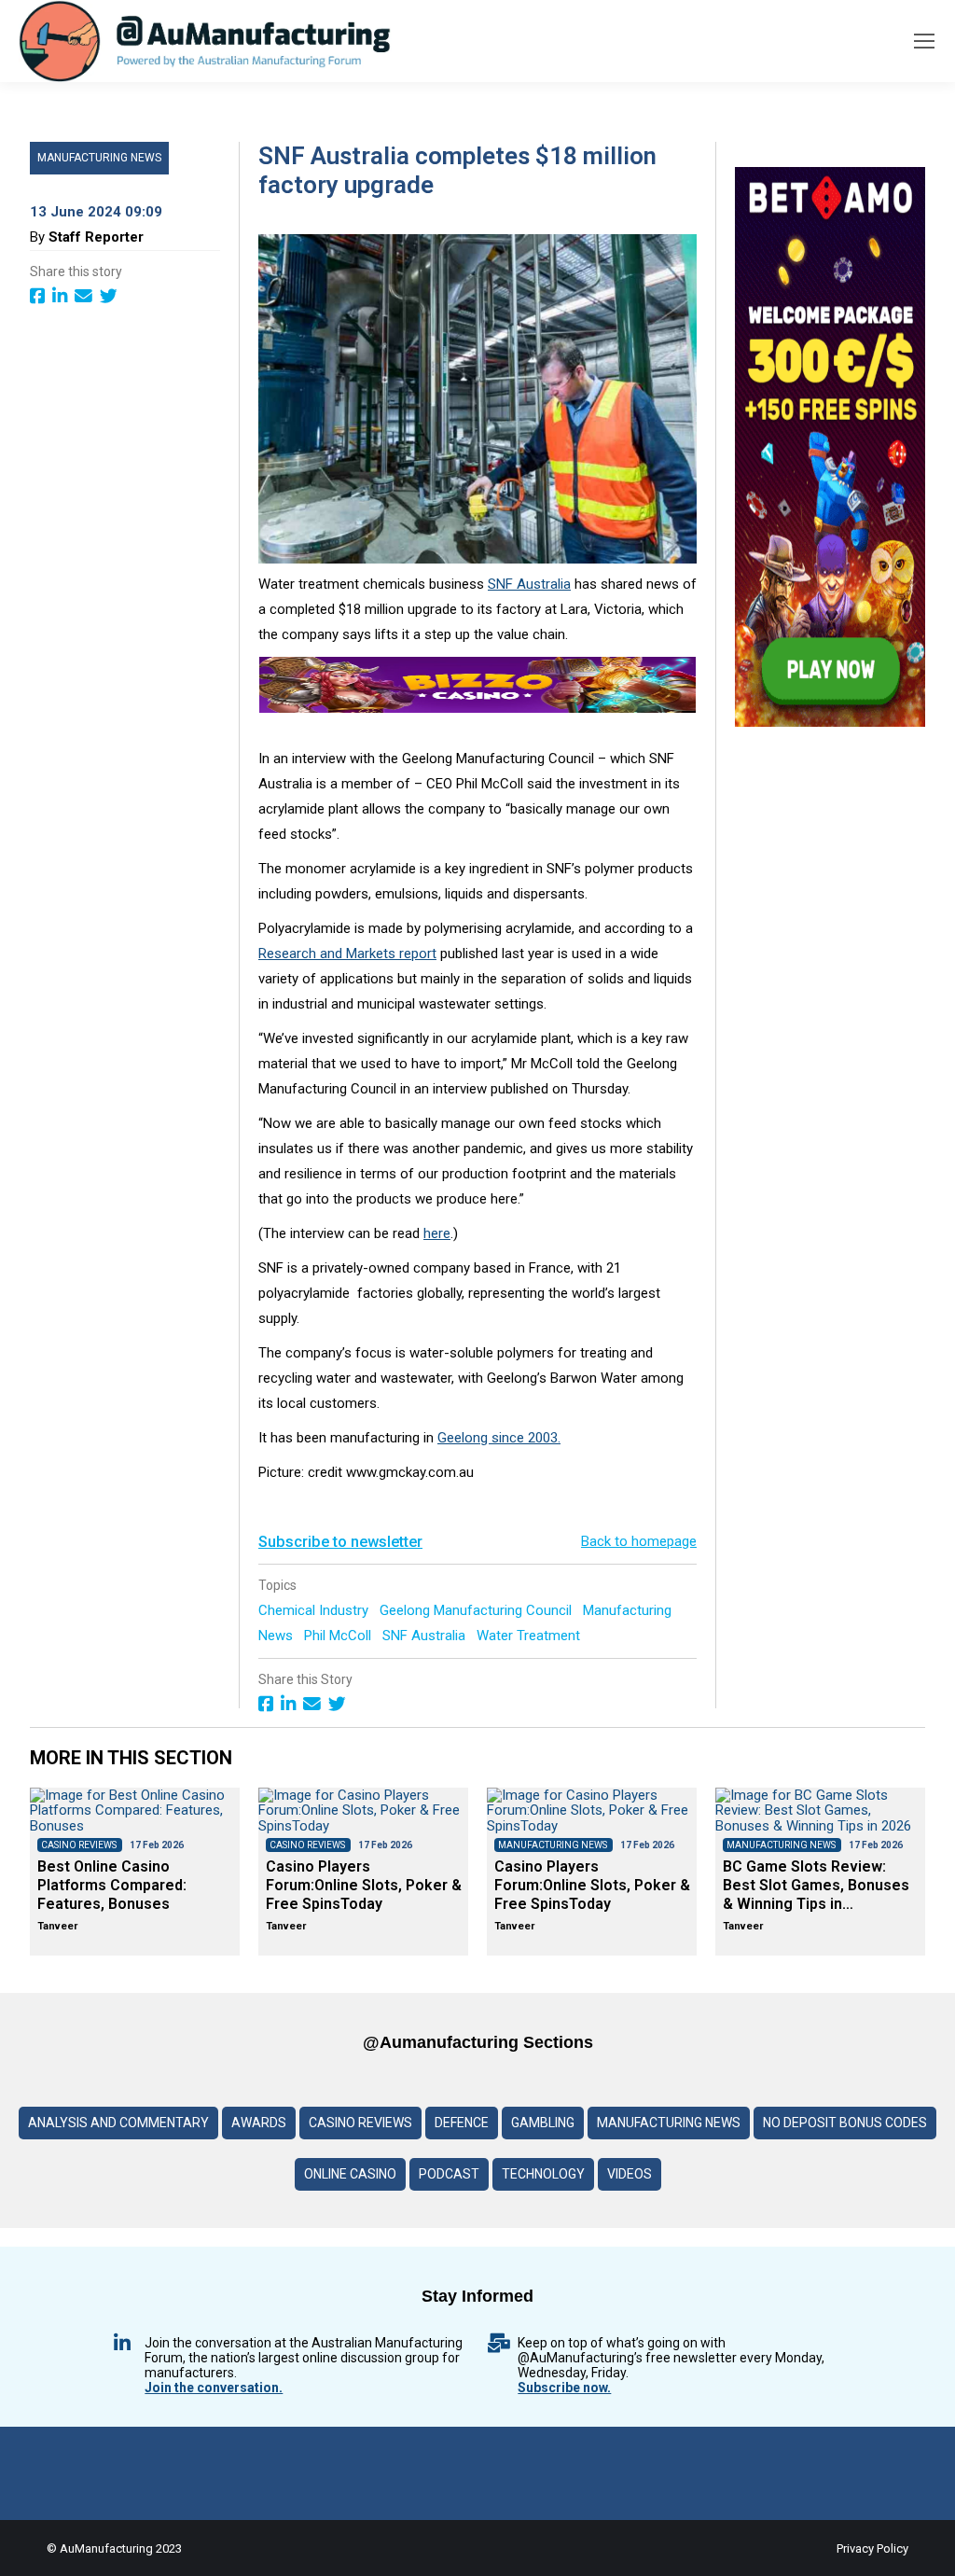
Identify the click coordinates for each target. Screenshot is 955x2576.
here (437, 1233)
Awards (259, 2123)
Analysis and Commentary (118, 2123)
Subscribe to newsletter (340, 1542)
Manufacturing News (99, 158)
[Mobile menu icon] (924, 41)
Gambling (543, 2123)
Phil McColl (339, 1636)
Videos (630, 2174)
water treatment (530, 1636)
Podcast (449, 2174)
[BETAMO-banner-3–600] (830, 722)
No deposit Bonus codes (845, 2123)
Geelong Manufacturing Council (477, 1610)
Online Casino (350, 2174)
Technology (543, 2174)
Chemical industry (315, 1610)
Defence (462, 2123)
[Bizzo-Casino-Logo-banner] (477, 708)
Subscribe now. (564, 2388)
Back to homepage (639, 1541)
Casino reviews (360, 2123)
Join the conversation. (214, 2388)
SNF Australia (426, 1636)
